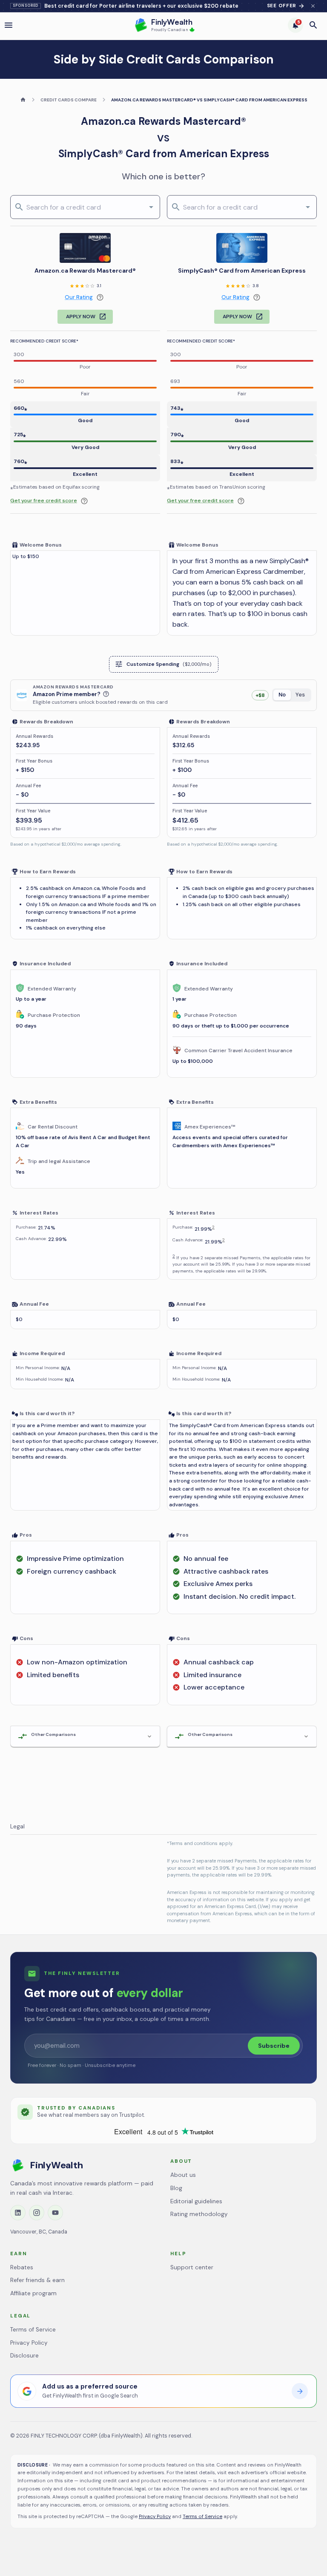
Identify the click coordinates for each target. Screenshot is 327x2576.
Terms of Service (33, 2330)
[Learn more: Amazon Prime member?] (106, 694)
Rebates (22, 2267)
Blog (176, 2188)
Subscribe (274, 2046)
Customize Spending (169, 664)
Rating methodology (199, 2214)
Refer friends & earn (37, 2280)
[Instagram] (37, 2213)
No (282, 695)
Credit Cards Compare (69, 100)
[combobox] (84, 207)
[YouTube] (55, 2213)
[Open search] (313, 25)
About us (183, 2175)
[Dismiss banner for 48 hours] (313, 6)
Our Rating (79, 297)
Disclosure (24, 2356)
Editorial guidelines (196, 2201)
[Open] (151, 207)
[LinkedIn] (18, 2213)
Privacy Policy (29, 2343)
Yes (300, 695)
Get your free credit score (44, 501)
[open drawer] (9, 25)
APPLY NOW (81, 317)
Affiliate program (33, 2293)
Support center (192, 2267)
